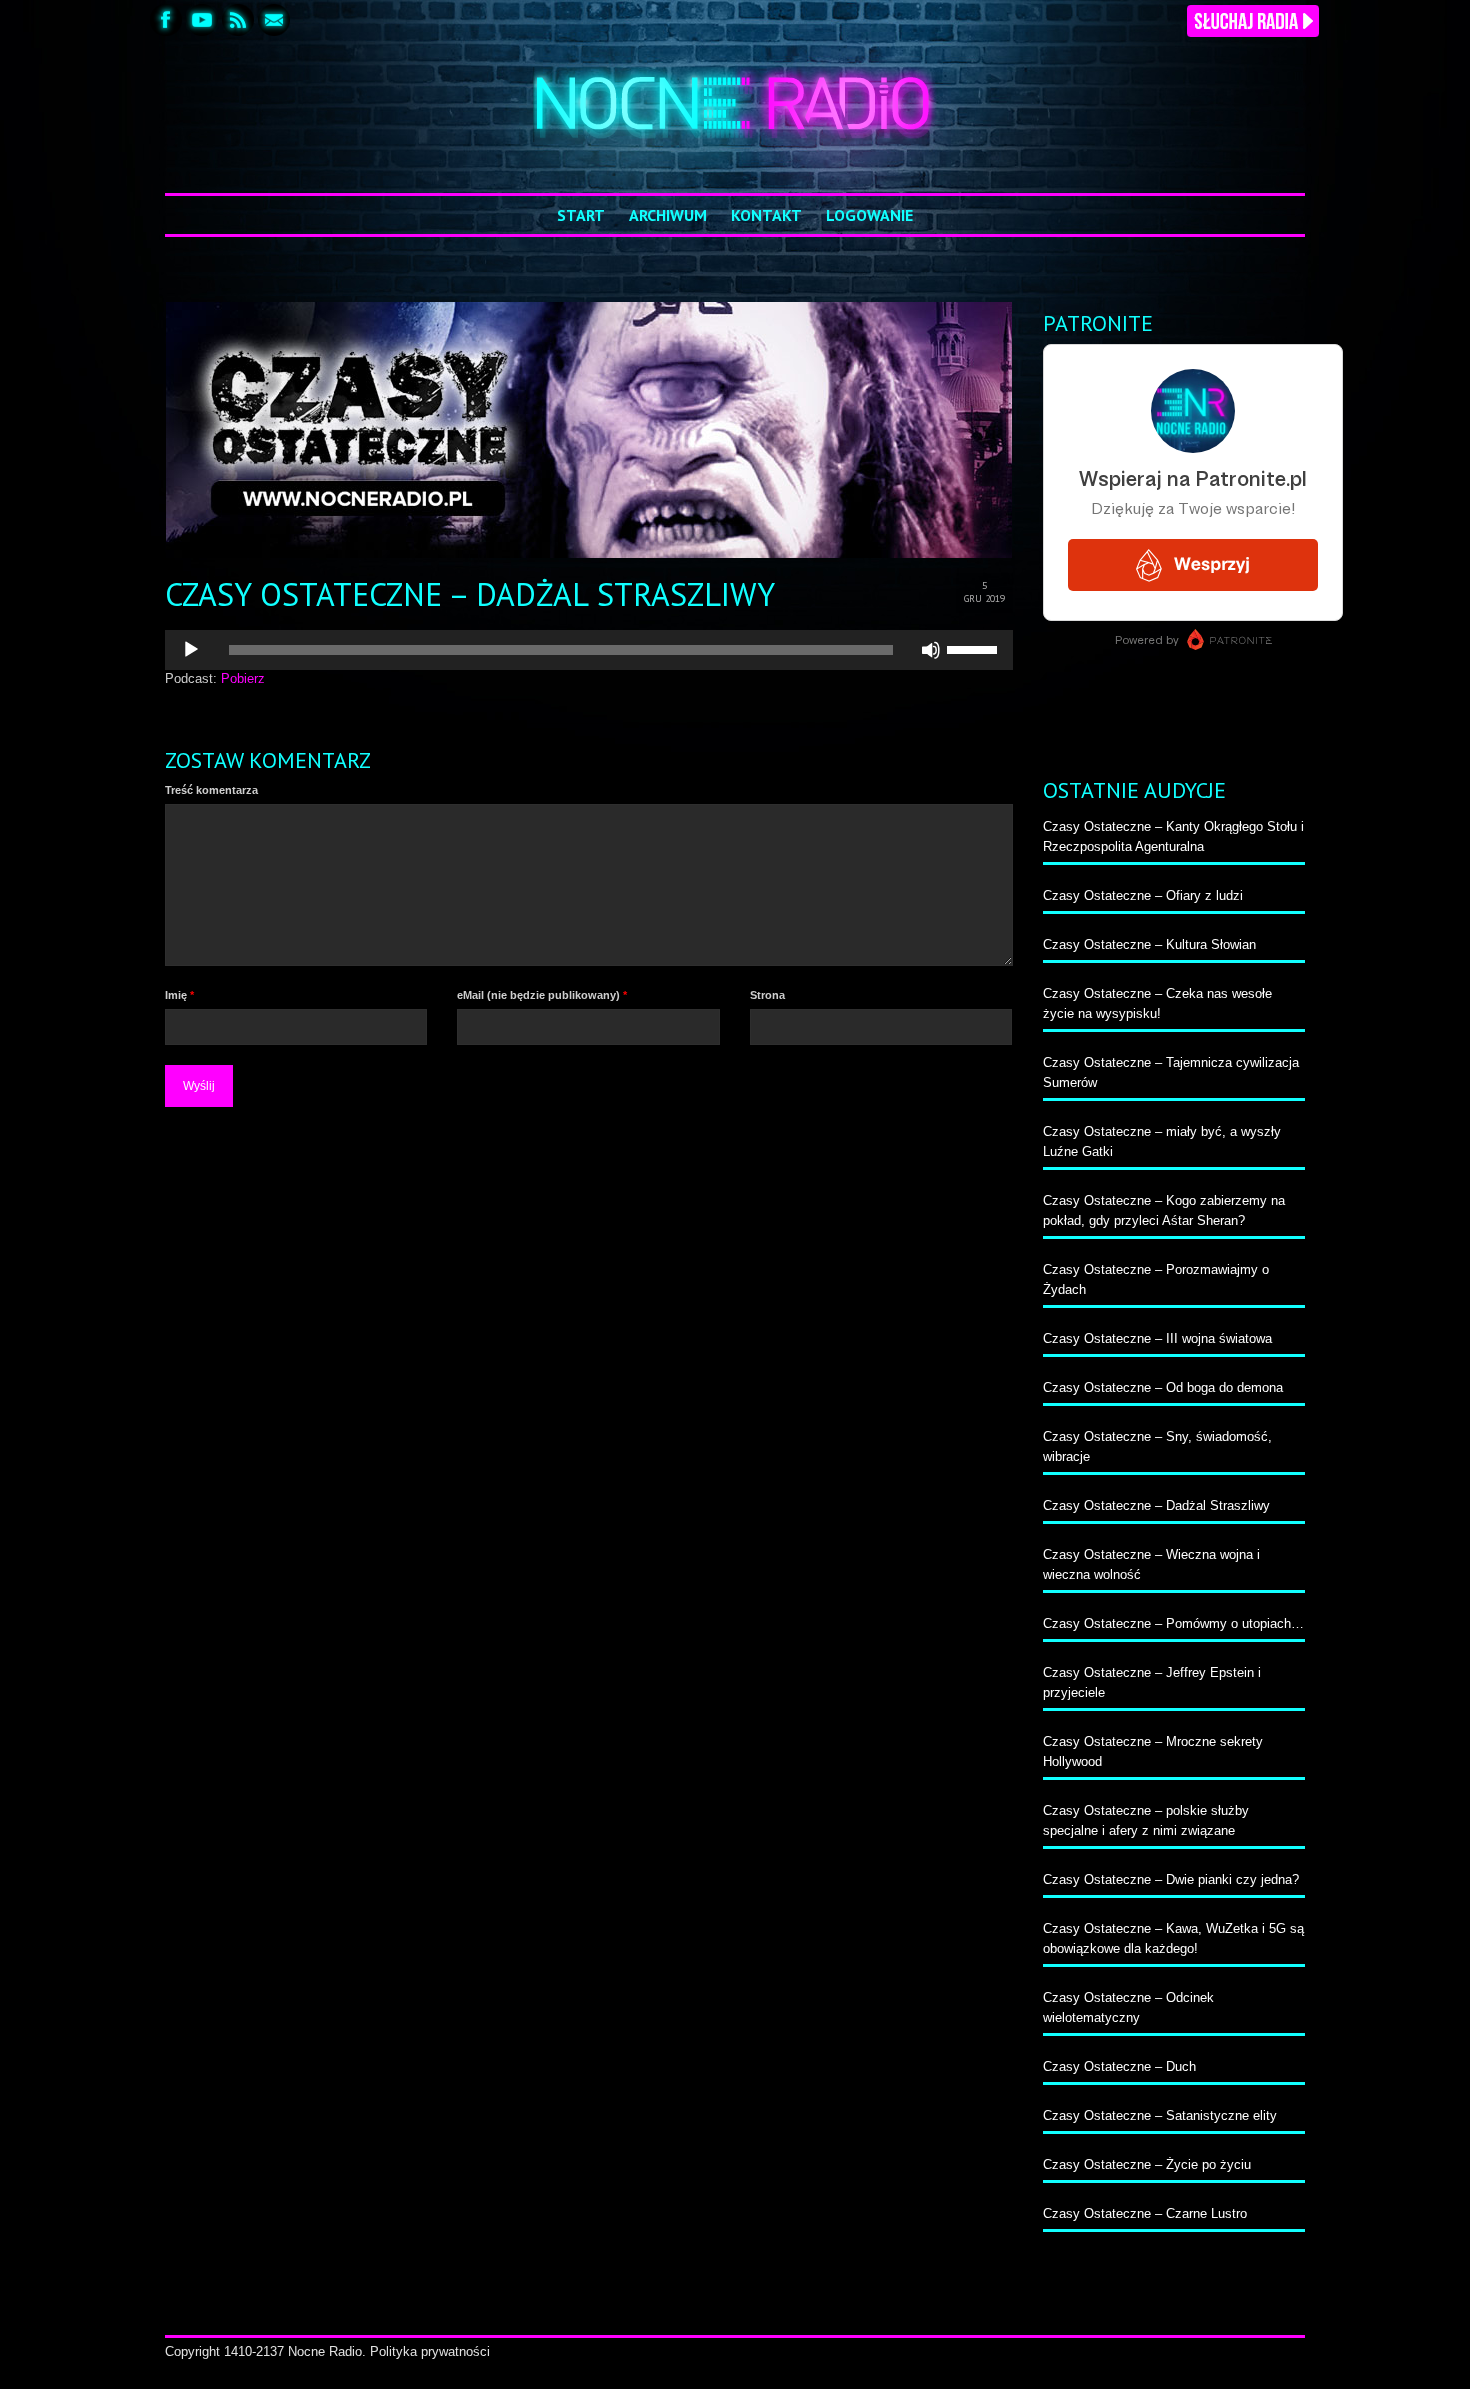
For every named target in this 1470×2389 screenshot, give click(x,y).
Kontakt (766, 215)
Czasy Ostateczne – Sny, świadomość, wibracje (1157, 1446)
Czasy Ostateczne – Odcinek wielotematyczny (1128, 2007)
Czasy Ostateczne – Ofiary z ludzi (1143, 895)
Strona (767, 995)
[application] (589, 650)
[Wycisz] (931, 650)
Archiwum (668, 215)
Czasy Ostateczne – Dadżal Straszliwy (1156, 1505)
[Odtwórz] (191, 650)
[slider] (975, 648)
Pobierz (243, 678)
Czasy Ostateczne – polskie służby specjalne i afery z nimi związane (1146, 1820)
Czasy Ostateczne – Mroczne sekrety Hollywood (1153, 1751)
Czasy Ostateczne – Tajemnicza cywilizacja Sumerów (1171, 1072)
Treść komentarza (211, 790)
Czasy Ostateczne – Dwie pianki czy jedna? (1171, 1879)
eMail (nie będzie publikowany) (542, 995)
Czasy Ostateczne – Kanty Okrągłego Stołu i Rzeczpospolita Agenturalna (1173, 836)
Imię (179, 995)
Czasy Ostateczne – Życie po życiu (1147, 2164)
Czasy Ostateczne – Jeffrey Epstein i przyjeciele (1152, 1682)
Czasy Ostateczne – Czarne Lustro (1145, 2213)
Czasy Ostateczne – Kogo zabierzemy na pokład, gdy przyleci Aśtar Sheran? (1164, 1210)
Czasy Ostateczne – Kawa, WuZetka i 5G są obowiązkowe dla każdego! (1173, 1938)
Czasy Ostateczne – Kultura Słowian (1149, 944)
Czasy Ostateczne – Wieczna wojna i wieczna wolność (1151, 1564)
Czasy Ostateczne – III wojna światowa (1157, 1338)
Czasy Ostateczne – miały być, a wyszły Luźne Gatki (1162, 1141)
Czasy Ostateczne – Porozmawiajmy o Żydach (1156, 1279)
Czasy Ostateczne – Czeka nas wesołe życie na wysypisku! (1157, 1003)
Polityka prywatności (430, 2351)
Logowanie (869, 215)
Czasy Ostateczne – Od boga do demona (1163, 1387)
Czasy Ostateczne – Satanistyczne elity (1160, 2115)
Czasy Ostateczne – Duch (1119, 2066)
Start (581, 215)
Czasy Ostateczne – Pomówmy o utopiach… (1173, 1623)
